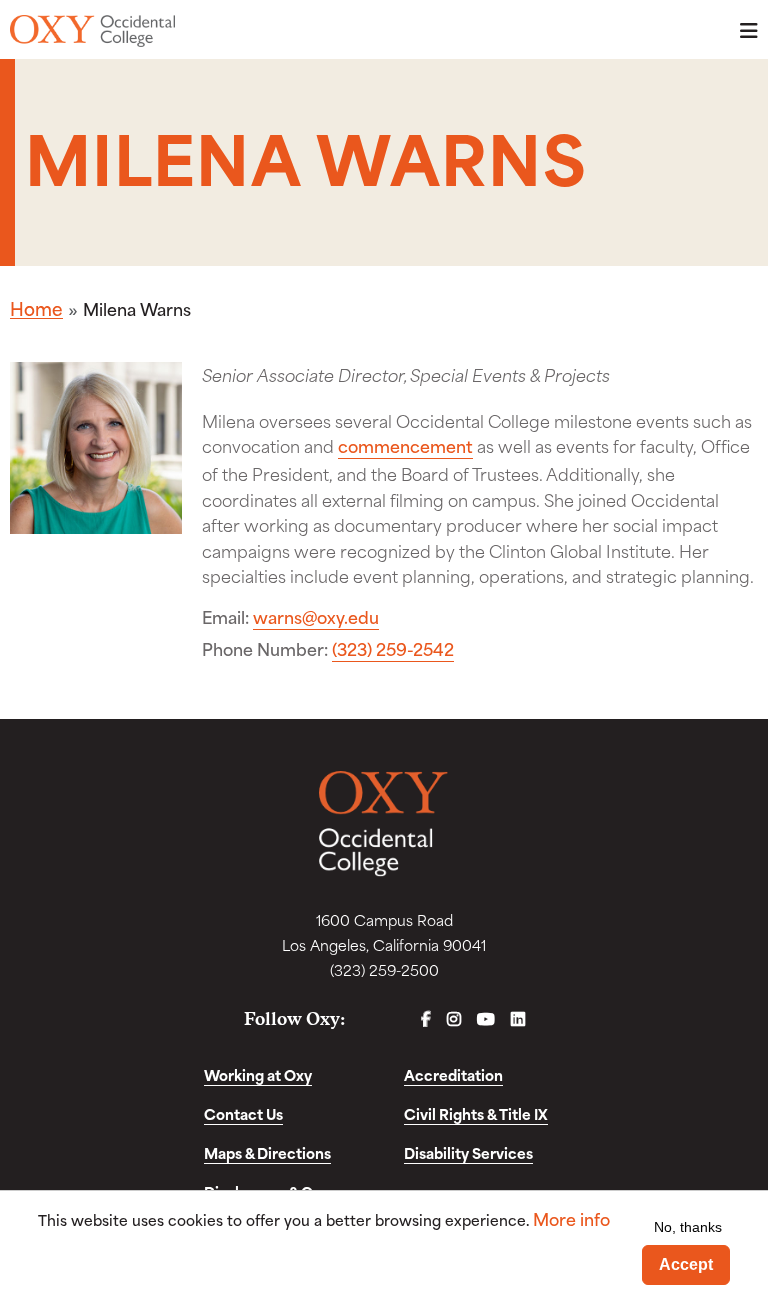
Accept (686, 1264)
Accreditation (453, 1074)
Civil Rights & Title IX (476, 1113)
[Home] (92, 31)
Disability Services (468, 1152)
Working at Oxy (258, 1074)
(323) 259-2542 (393, 648)
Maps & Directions (267, 1152)
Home (36, 308)
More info (571, 1218)
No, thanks (688, 1227)
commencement (405, 445)
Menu (743, 30)
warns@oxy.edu (316, 616)
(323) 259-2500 (384, 969)
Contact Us (243, 1113)
